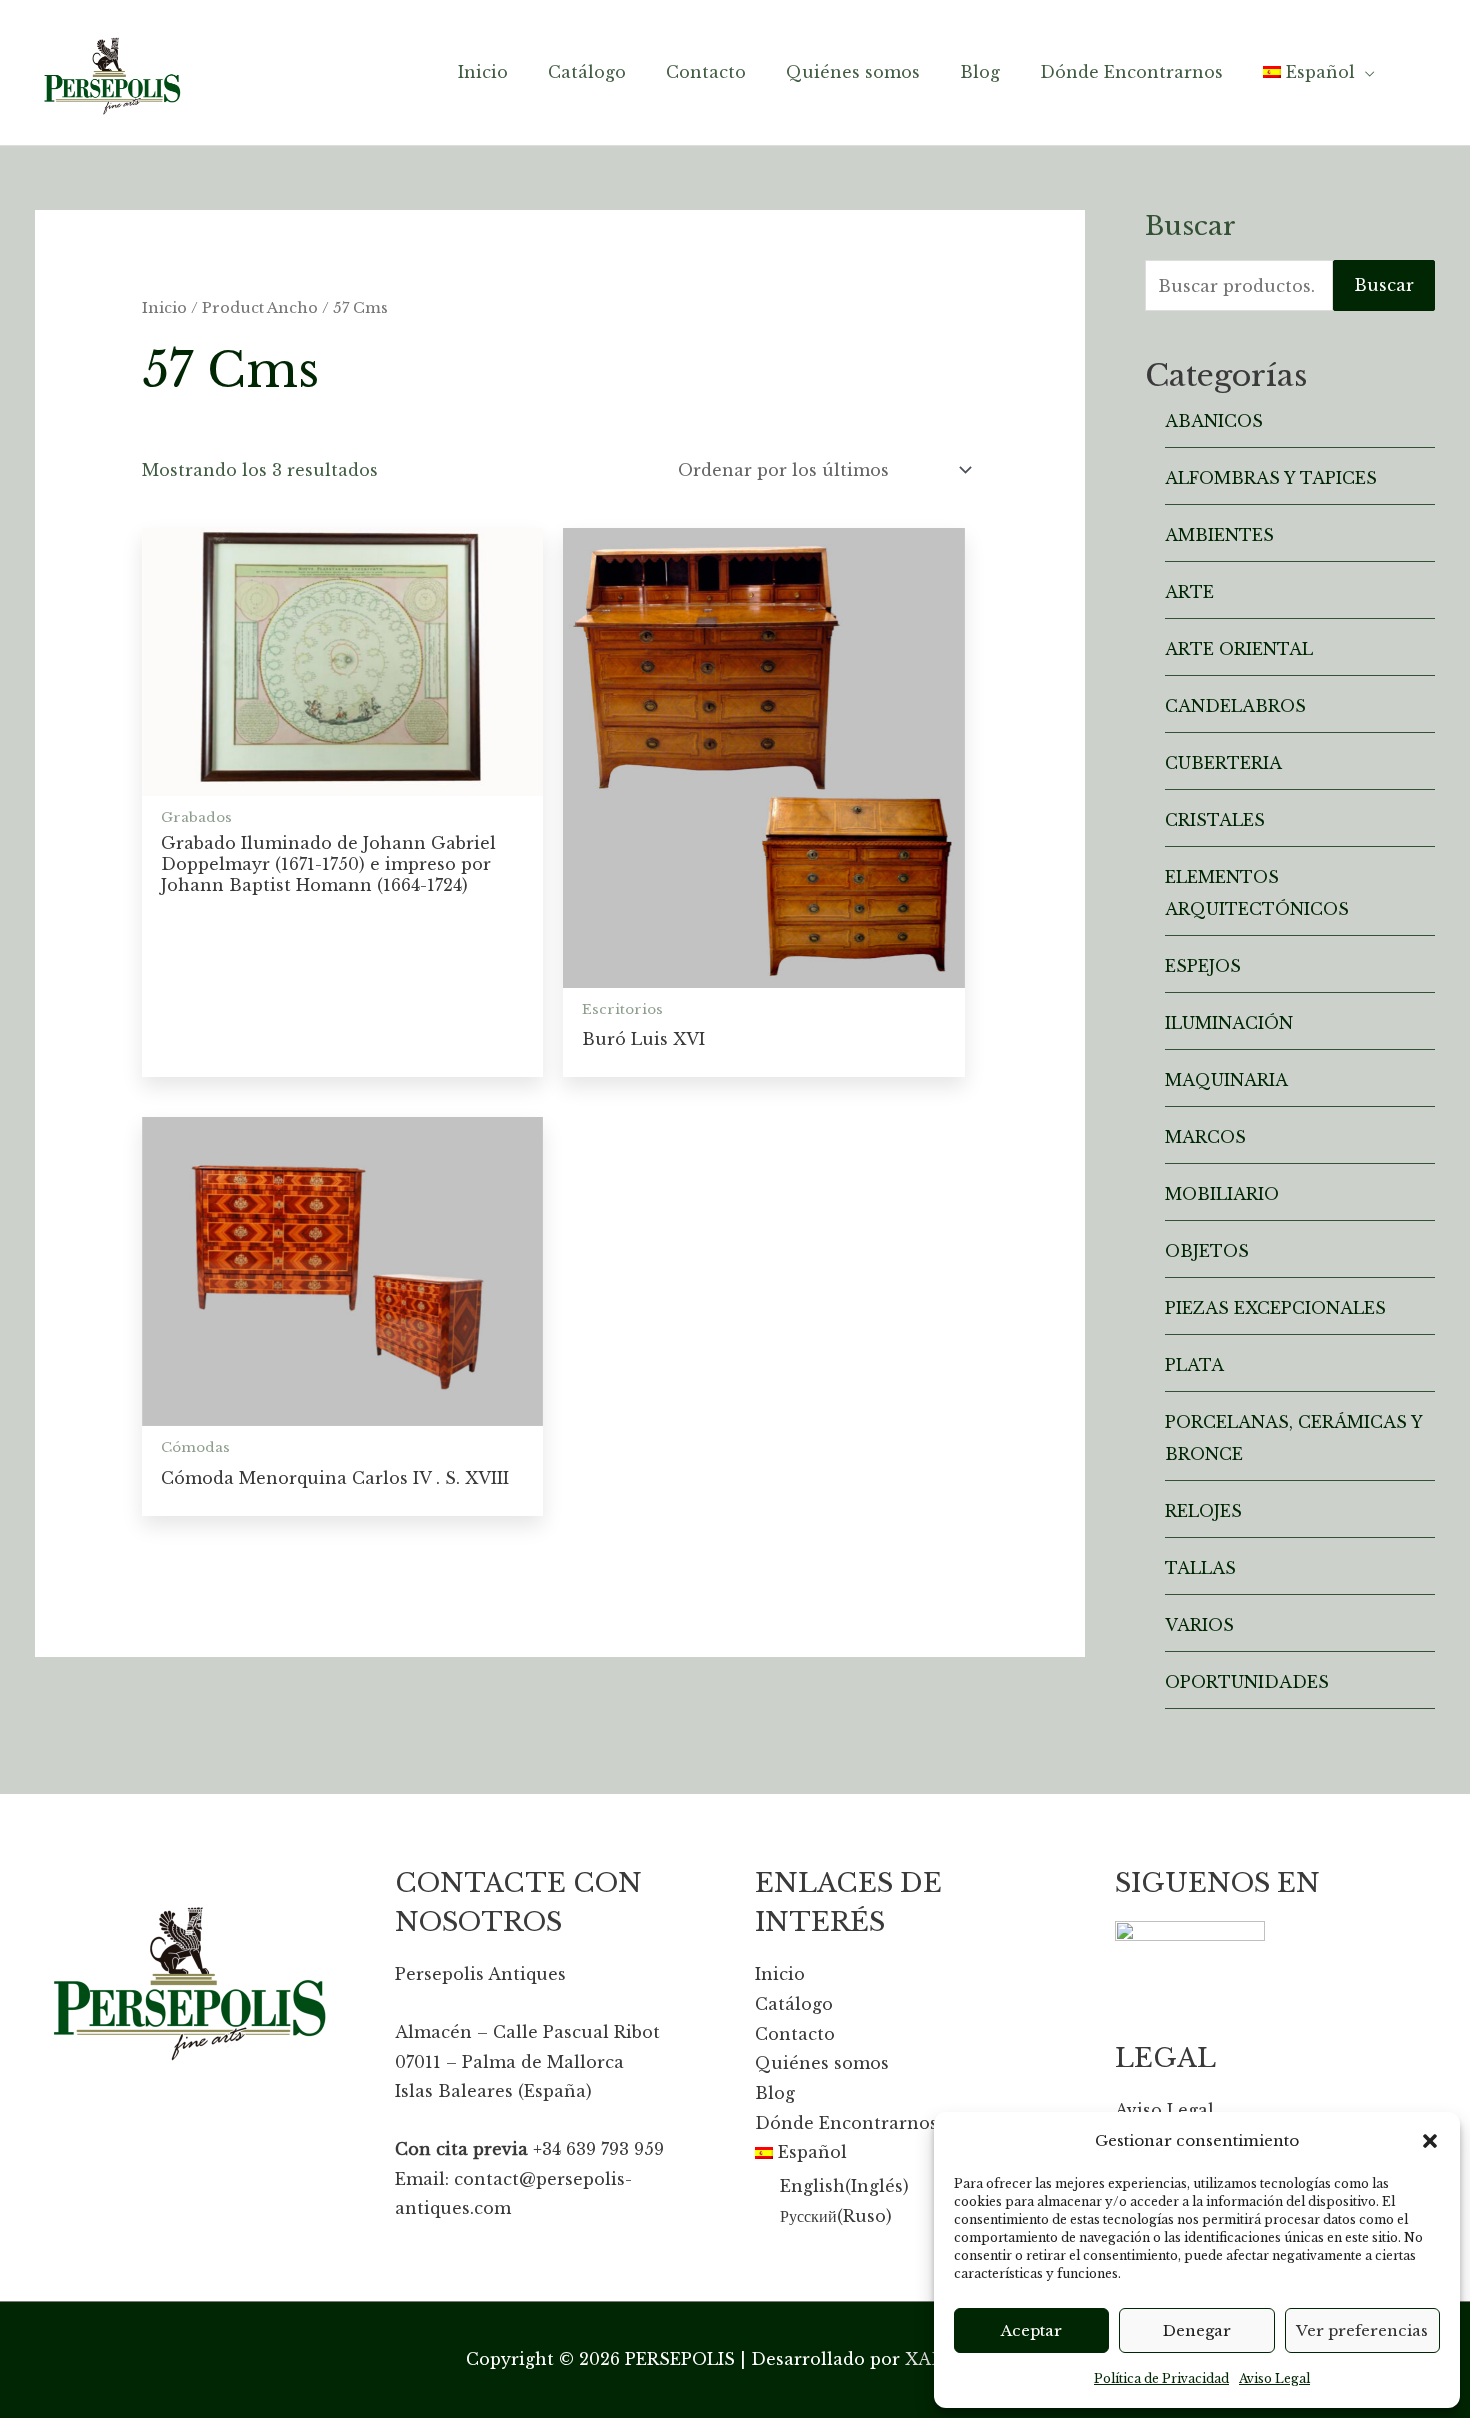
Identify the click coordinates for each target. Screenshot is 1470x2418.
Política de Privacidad (1161, 2378)
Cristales (1215, 820)
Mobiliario (1222, 1194)
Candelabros (1235, 706)
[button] (1430, 2141)
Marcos (1205, 1137)
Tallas (1200, 1568)
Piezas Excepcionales (1275, 1308)
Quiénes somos (822, 2063)
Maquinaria (1226, 1080)
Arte (1189, 592)
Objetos (1207, 1251)
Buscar (1384, 285)
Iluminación (1229, 1023)
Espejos (1203, 966)
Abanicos (1214, 421)
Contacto (795, 2034)
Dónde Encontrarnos (846, 2123)
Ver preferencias (1362, 2330)
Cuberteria (1223, 763)
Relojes (1203, 1511)
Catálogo (794, 2004)
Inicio (164, 308)
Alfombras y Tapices (1271, 478)
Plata (1194, 1365)
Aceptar (1031, 2330)
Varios (1199, 1625)
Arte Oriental (1239, 649)
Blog (775, 2093)
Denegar (1197, 2330)
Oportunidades (1247, 1682)
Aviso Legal (1274, 2378)
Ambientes (1219, 535)
